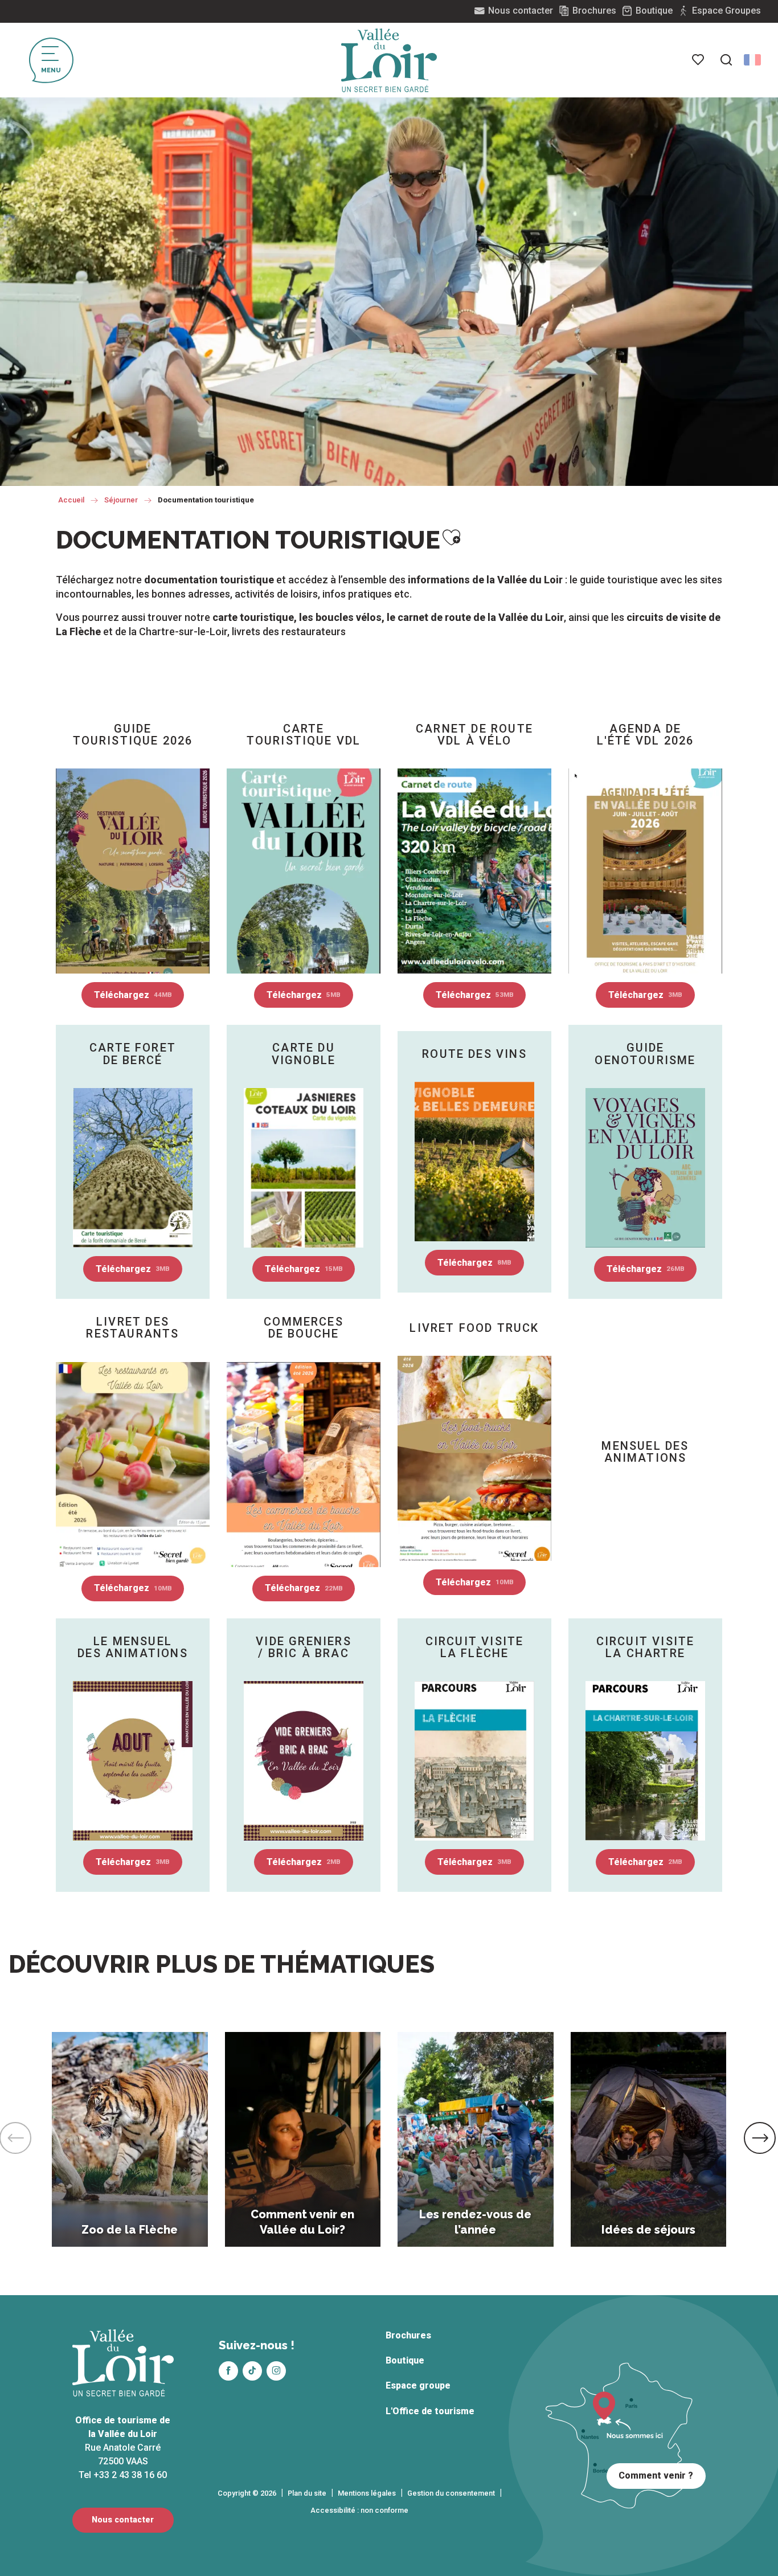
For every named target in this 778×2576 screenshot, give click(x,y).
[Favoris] (699, 60)
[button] (726, 60)
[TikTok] (252, 2371)
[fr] (752, 60)
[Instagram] (276, 2371)
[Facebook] (228, 2371)
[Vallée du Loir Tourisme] (389, 60)
